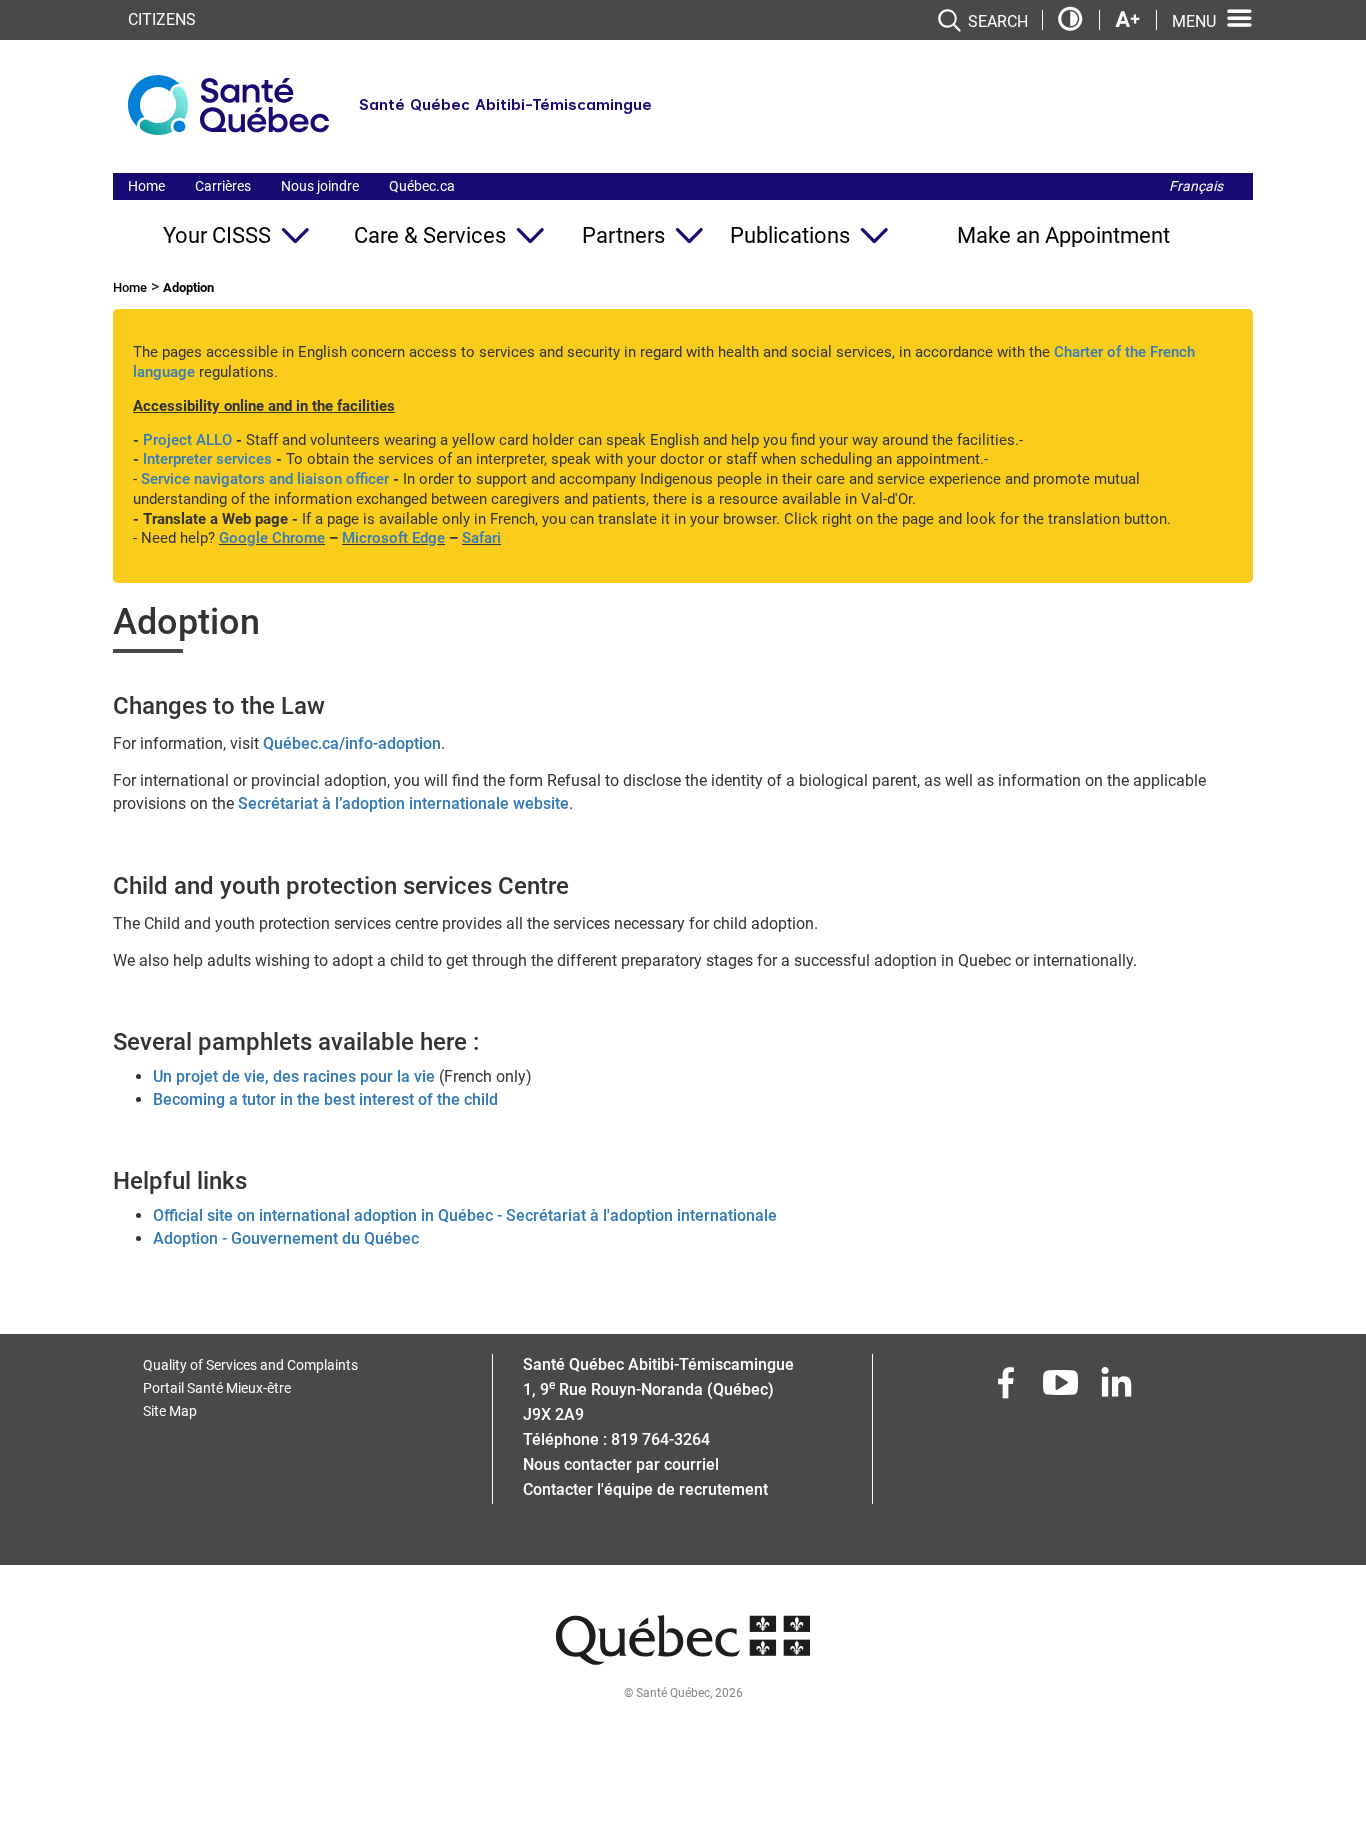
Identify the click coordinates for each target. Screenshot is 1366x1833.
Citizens (162, 19)
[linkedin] (1118, 1388)
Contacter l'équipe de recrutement (645, 1489)
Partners (623, 235)
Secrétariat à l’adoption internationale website (403, 803)
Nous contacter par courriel (621, 1464)
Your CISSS (217, 235)
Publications (790, 235)
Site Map (170, 1411)
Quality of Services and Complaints (250, 1365)
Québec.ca (422, 186)
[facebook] (1008, 1388)
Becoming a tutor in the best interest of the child (325, 1099)
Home (146, 186)
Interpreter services (207, 459)
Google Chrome (272, 538)
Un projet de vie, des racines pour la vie (294, 1076)
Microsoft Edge (393, 538)
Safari (481, 538)
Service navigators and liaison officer (265, 479)
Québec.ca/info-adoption (352, 743)
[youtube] (1063, 1388)
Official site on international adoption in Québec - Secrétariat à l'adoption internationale (465, 1215)
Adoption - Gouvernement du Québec (286, 1238)
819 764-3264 (660, 1439)
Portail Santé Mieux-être (217, 1388)
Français (1196, 186)
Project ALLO (187, 440)
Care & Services (430, 235)
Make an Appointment (1063, 235)
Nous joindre (320, 186)
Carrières (223, 186)
